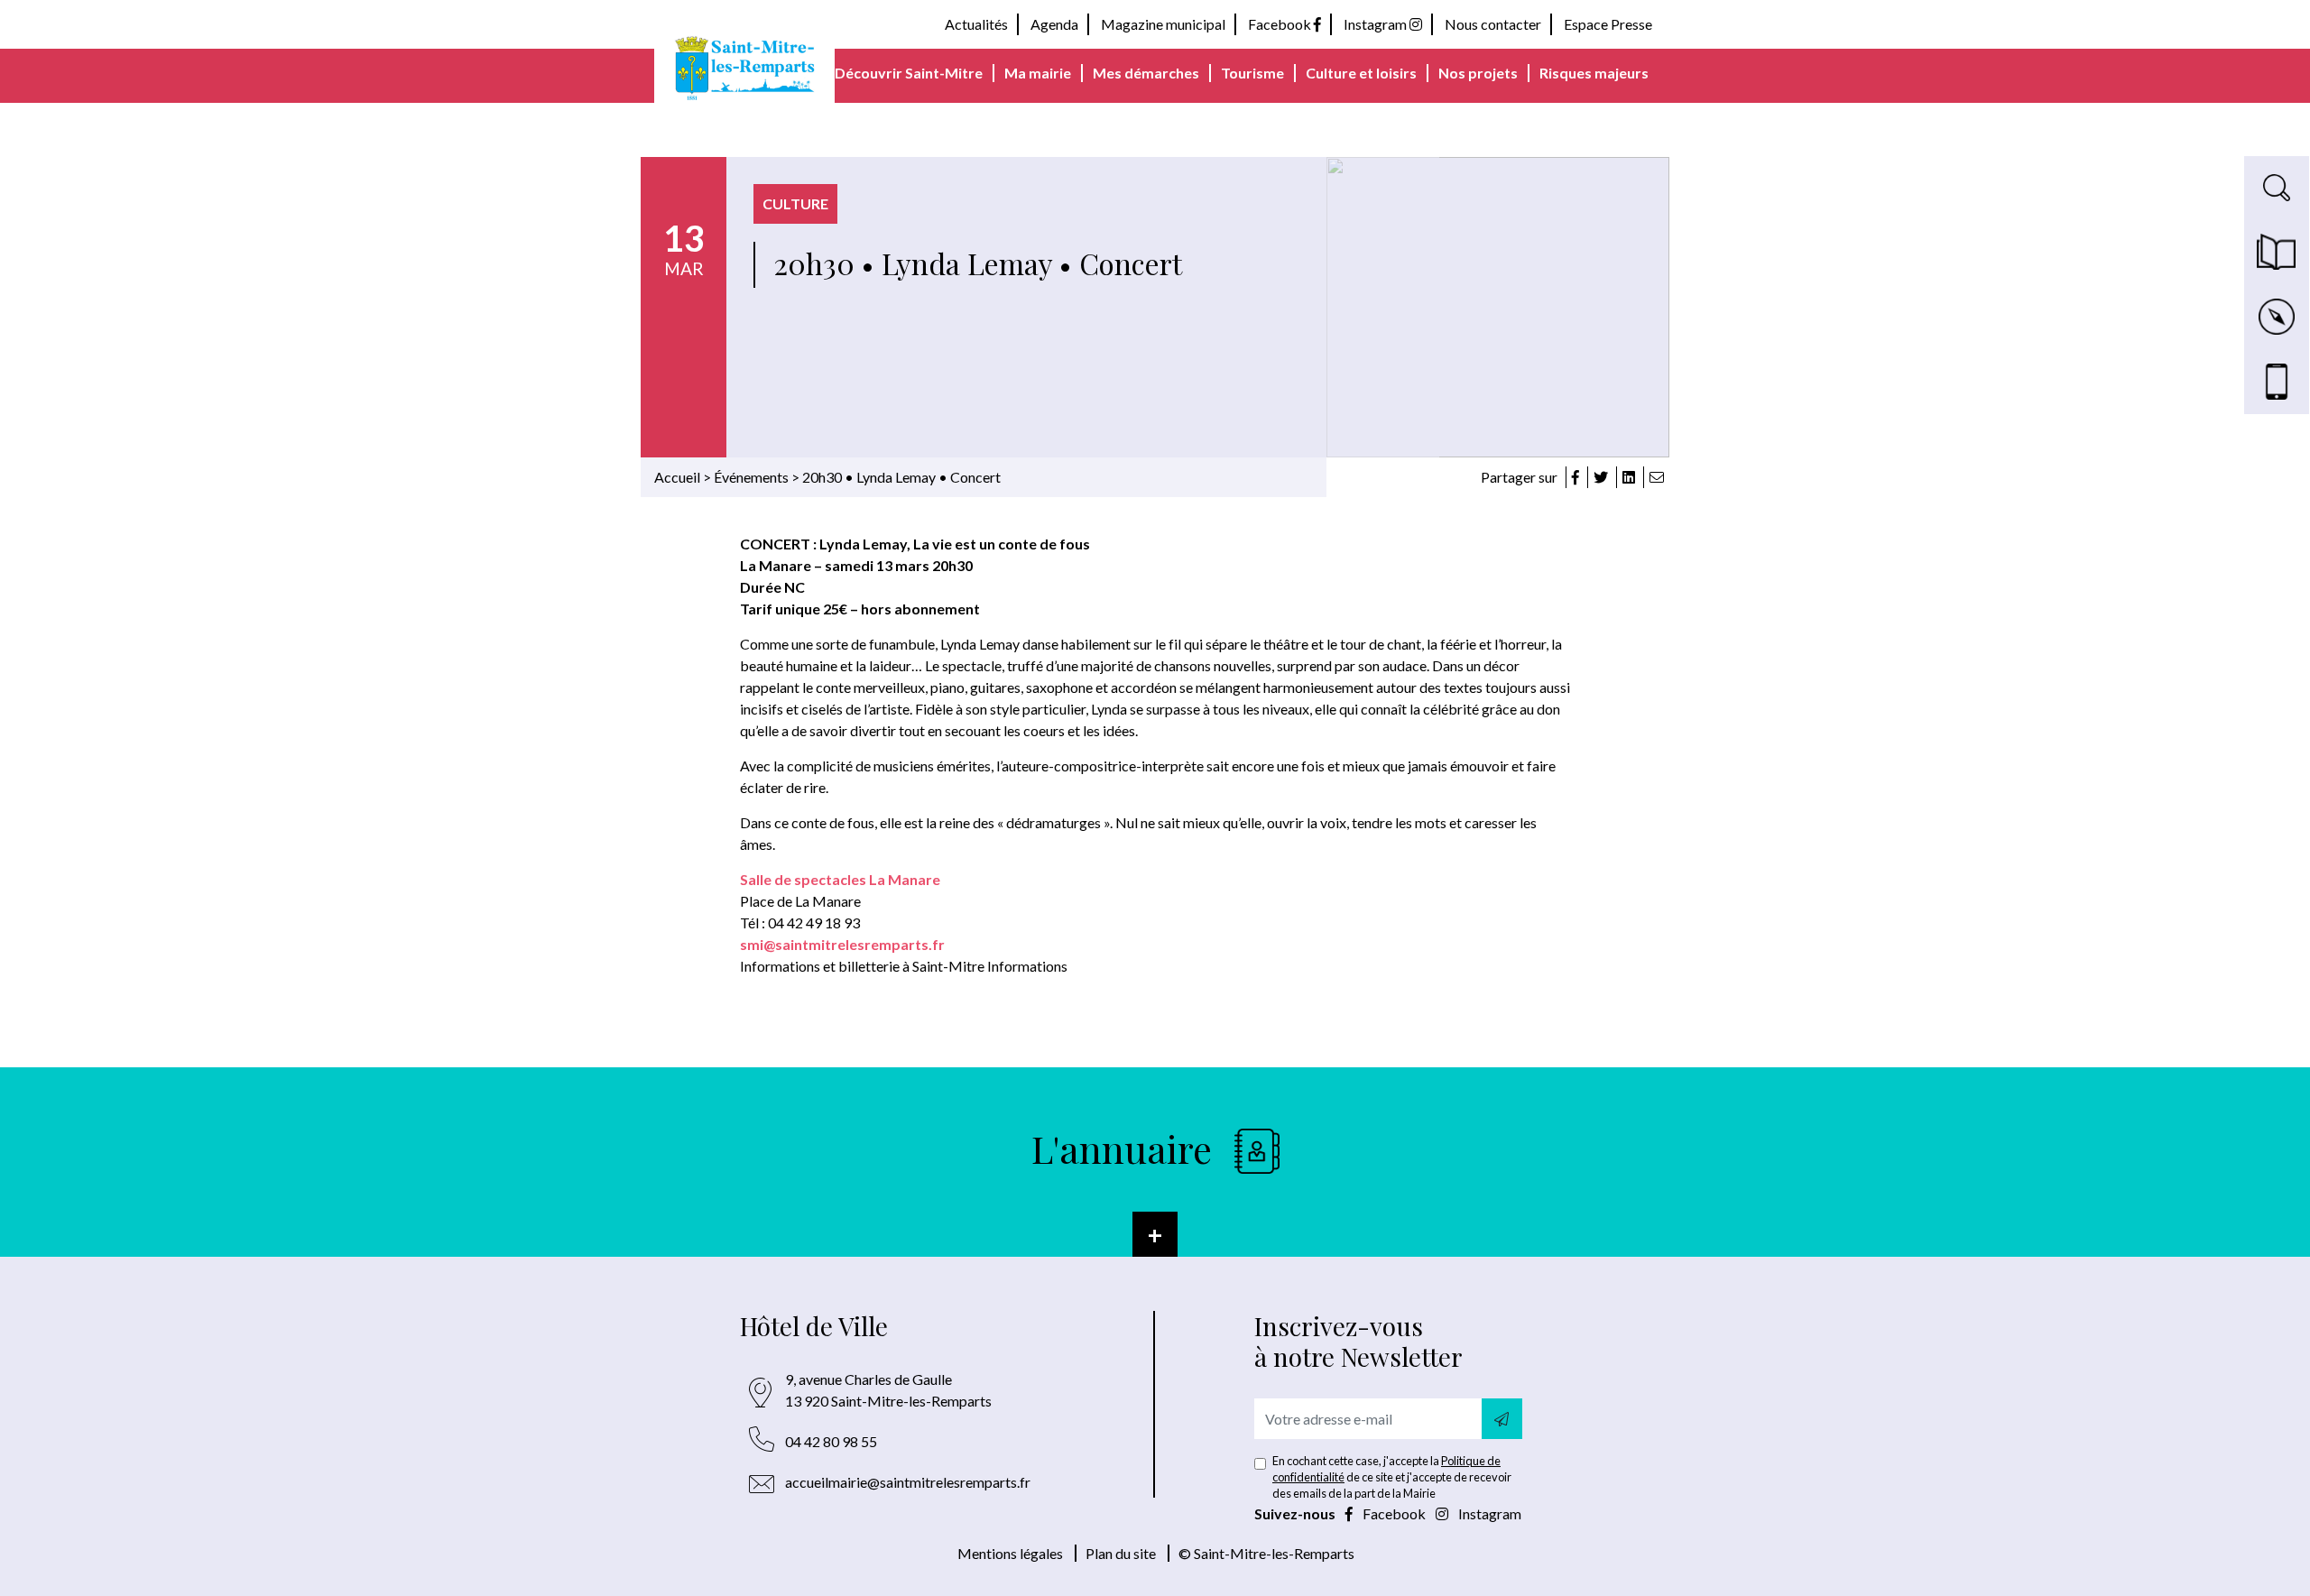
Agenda (1054, 24)
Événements (751, 477)
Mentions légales (1010, 1553)
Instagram (1377, 24)
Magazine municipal (1163, 24)
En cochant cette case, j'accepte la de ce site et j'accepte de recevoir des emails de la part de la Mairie (1392, 1477)
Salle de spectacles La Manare (840, 879)
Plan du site (1121, 1553)
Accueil (677, 477)
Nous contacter (1493, 24)
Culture (795, 203)
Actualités (976, 24)
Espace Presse (1608, 24)
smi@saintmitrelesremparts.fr (842, 944)
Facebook (1281, 24)
